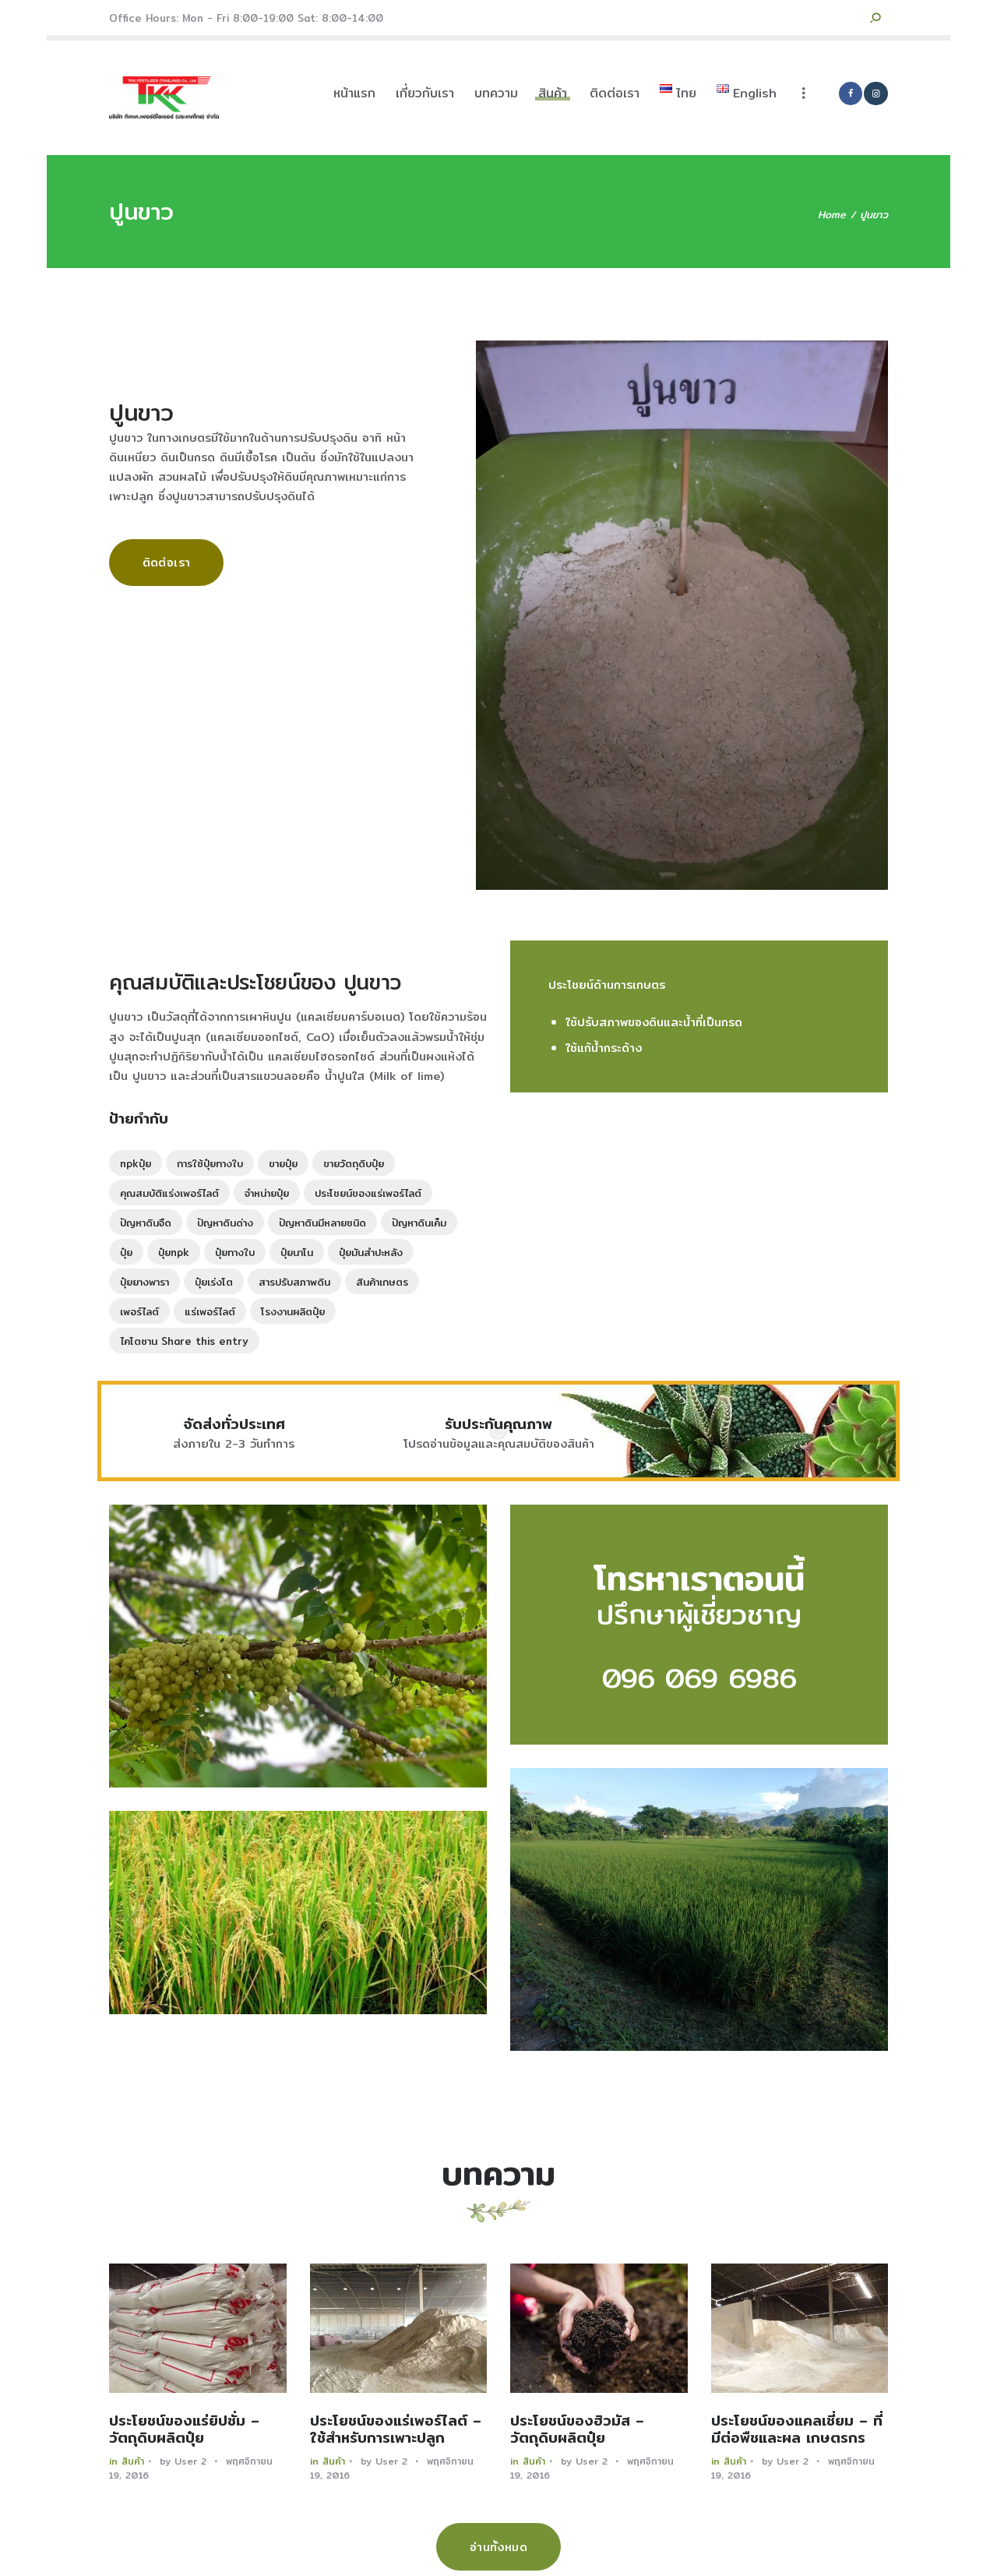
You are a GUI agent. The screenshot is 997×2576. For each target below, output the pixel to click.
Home (832, 215)
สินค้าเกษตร (382, 1282)
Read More (198, 2328)
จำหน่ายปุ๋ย (267, 1193)
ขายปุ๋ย (283, 1163)
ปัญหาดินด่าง (225, 1223)
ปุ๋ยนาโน (297, 1252)
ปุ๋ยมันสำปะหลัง (371, 1252)
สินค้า (133, 2461)
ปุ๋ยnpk (174, 1252)
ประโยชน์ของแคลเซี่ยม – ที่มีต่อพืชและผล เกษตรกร (797, 2430)
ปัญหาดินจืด (146, 1223)
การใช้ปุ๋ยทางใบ (210, 1163)
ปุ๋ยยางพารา (144, 1282)
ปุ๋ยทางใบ (235, 1252)
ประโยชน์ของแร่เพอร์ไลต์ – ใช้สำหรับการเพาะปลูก (396, 2430)
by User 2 (185, 2461)
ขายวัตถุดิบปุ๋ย (354, 1163)
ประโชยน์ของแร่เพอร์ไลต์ (368, 1193)
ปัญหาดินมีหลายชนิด (322, 1223)
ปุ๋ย (126, 1252)
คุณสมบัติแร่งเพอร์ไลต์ (169, 1193)
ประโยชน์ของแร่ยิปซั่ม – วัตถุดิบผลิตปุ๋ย (184, 2430)
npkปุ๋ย (136, 1163)
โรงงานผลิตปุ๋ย (293, 1311)
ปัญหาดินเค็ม (419, 1223)
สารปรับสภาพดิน (294, 1282)
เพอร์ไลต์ (139, 1311)
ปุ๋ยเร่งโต (214, 1282)
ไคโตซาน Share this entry (184, 1341)
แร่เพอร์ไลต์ (210, 1311)
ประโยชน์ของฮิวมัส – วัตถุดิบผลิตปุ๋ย (577, 2430)
